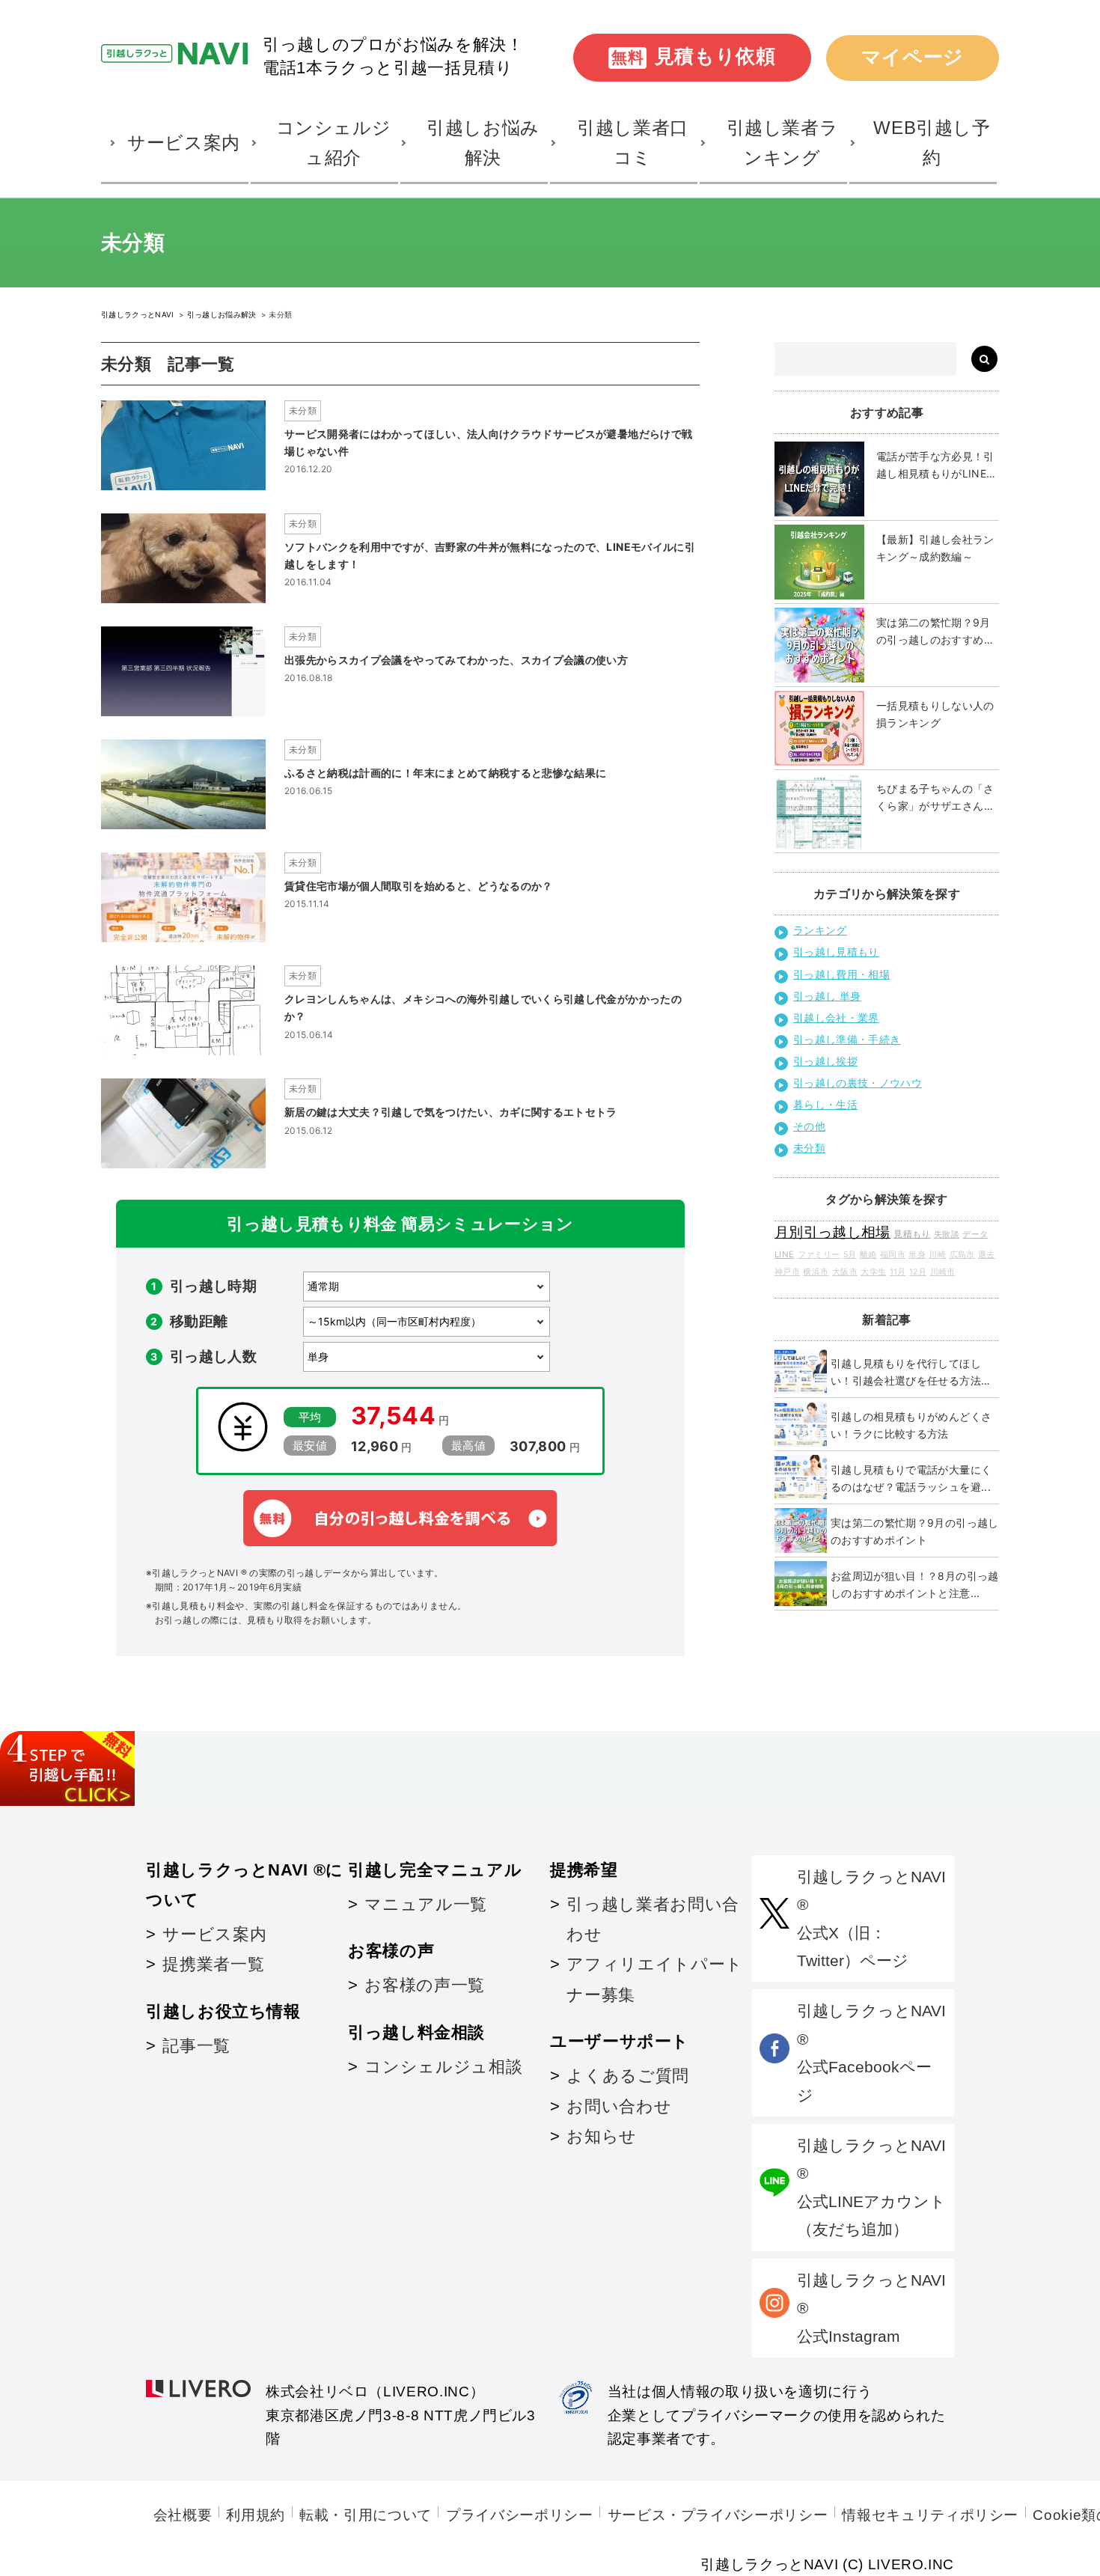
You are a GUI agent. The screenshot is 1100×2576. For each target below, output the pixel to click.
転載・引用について (366, 2515)
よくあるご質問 (627, 2076)
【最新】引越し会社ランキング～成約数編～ (935, 548)
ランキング (820, 930)
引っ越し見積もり (836, 952)
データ (975, 1234)
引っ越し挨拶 (825, 1061)
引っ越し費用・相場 (841, 974)
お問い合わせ (619, 2106)
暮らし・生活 (825, 1104)
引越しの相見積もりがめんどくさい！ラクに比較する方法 (911, 1425)
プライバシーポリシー (519, 2515)
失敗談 (947, 1234)
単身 (917, 1255)
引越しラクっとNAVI (139, 314)
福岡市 (893, 1255)
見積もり (912, 1234)
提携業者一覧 (213, 1964)
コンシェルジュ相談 (443, 2067)
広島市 (962, 1255)
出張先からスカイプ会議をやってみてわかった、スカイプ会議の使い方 (456, 660)
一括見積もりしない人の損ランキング (935, 714)
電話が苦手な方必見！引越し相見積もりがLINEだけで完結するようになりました (937, 466)
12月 (918, 1272)
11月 (898, 1272)
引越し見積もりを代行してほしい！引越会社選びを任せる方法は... (906, 1373)
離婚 (868, 1255)
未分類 (303, 410)
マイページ (913, 57)
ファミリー (819, 1255)
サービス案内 (214, 1934)
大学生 (873, 1272)
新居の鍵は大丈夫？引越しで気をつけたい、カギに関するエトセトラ (451, 1112)
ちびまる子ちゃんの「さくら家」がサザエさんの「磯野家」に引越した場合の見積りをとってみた (935, 798)
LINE (784, 1254)
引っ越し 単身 (827, 996)
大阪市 (845, 1272)
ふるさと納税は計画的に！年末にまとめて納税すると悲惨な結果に (446, 773)
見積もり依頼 (694, 56)
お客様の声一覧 (424, 1985)
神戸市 (787, 1272)
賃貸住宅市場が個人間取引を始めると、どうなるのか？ (419, 886)
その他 (809, 1126)
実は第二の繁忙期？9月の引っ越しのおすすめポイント (935, 632)
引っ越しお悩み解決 (223, 314)
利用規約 (256, 2515)
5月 (850, 1255)
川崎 (937, 1255)
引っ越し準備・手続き (847, 1039)
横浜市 (816, 1272)
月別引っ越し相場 (832, 1232)
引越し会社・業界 (836, 1017)
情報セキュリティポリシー (930, 2515)
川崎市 (943, 1272)
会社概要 (183, 2515)
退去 (987, 1255)
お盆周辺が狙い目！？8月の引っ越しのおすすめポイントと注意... (915, 1584)
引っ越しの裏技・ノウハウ (858, 1083)
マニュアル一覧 (425, 1904)
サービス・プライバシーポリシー (718, 2515)
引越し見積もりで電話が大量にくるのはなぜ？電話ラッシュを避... (911, 1478)
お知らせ (602, 2136)
